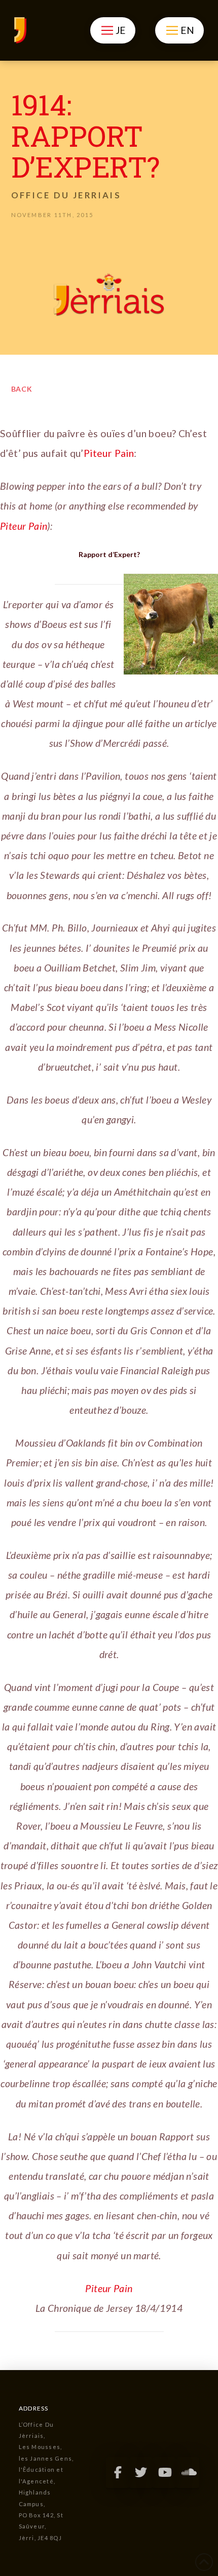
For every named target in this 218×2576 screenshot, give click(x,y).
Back (22, 389)
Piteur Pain (109, 453)
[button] (113, 30)
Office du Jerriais (66, 195)
